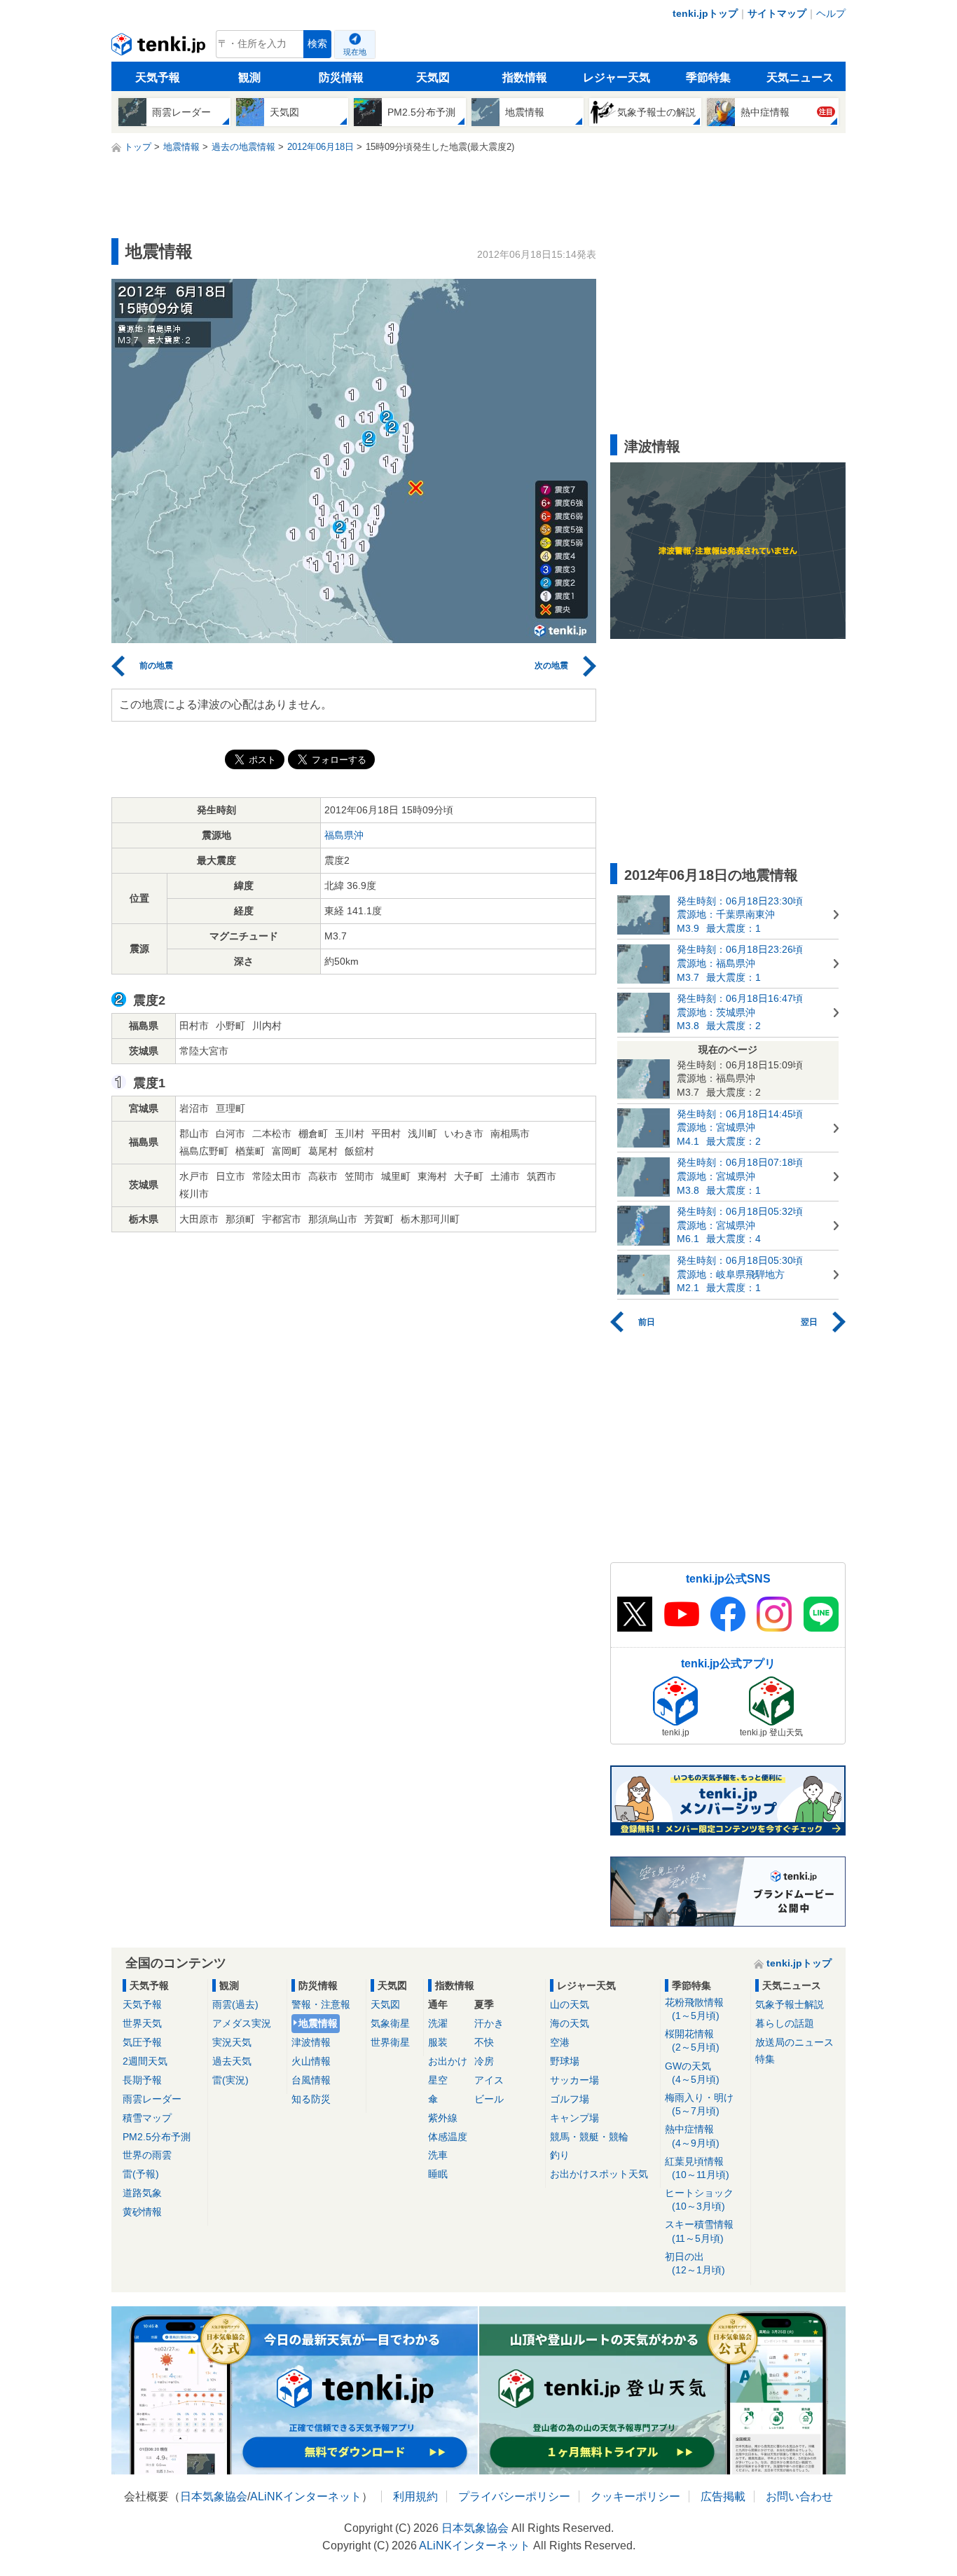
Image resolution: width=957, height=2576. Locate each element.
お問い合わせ (799, 2496)
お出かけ (448, 2061)
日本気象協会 (214, 2496)
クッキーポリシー (635, 2496)
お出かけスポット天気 (599, 2174)
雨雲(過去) (235, 2004)
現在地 (355, 52)
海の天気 (570, 2023)
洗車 (438, 2155)
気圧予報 (142, 2042)
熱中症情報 (692, 2136)
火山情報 (311, 2061)
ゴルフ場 (570, 2099)
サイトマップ (777, 13)
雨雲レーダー (152, 2099)
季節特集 (708, 77)
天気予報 (158, 77)
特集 (765, 2059)
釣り (560, 2155)
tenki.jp (160, 48)
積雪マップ (147, 2118)
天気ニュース (800, 77)
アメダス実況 (242, 2023)
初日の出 (695, 2263)
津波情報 (311, 2042)
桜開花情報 (692, 2040)
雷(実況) (230, 2080)
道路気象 (142, 2193)
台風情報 (311, 2080)
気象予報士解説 (790, 2004)
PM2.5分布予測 (157, 2137)
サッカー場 (574, 2080)
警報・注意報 (321, 2004)
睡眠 (438, 2174)
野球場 (565, 2061)
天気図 (433, 77)
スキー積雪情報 (699, 2231)
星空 (438, 2080)
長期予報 (142, 2080)
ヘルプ (831, 13)
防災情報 (341, 77)
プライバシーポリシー (514, 2496)
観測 (249, 77)
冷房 (484, 2061)
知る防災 (311, 2099)
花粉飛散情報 (694, 2009)
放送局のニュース (794, 2042)
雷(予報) (141, 2174)
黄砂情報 (142, 2212)
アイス (489, 2080)
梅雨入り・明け (699, 2104)
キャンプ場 (574, 2118)
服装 (438, 2042)
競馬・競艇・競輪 (589, 2137)
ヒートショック (699, 2199)
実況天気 (232, 2042)
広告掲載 (723, 2496)
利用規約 (415, 2496)
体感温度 (448, 2137)
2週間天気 (145, 2061)
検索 (317, 44)
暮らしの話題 (785, 2023)
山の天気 (570, 2004)
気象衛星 (390, 2023)
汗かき (489, 2023)
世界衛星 (390, 2042)
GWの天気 (692, 2073)
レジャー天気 (617, 77)
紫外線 (443, 2118)
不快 (484, 2042)
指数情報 (525, 77)
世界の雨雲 (147, 2155)
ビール (489, 2099)
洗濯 (438, 2023)
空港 (560, 2042)
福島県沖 (344, 835)
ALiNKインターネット (306, 2496)
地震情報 (318, 2023)
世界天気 (142, 2023)
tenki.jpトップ (705, 13)
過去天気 (232, 2061)
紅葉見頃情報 (697, 2168)
